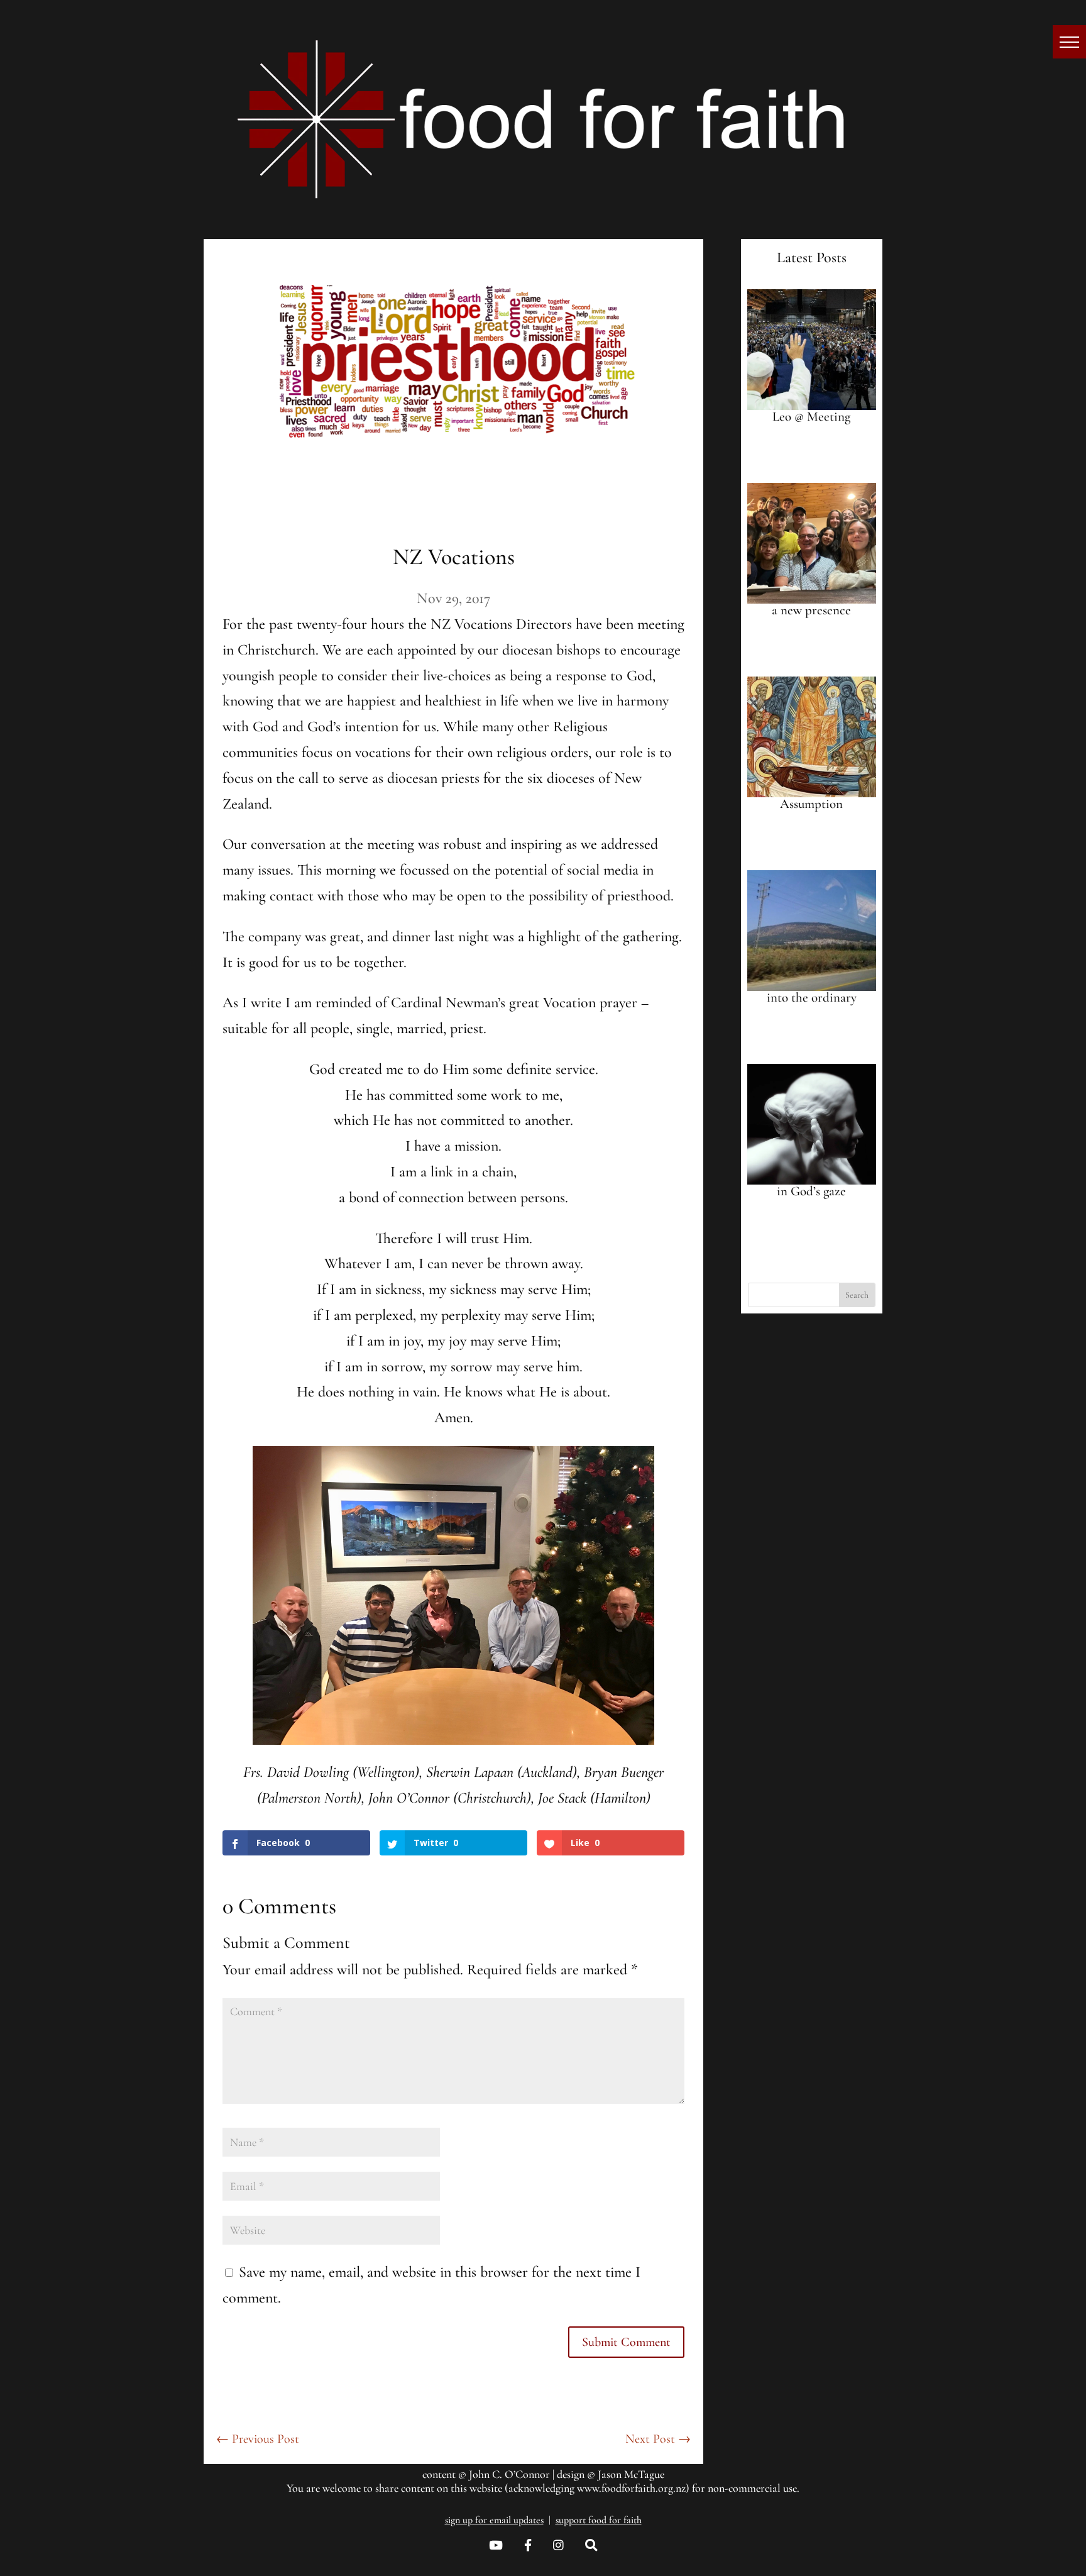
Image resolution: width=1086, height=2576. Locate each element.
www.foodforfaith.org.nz (631, 2488)
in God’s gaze (811, 1191)
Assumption (811, 804)
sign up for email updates (494, 2520)
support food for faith (599, 2520)
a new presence (811, 610)
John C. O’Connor (509, 2474)
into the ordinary (812, 998)
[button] (1069, 42)
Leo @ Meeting (811, 417)
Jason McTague (631, 2474)
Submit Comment (626, 2342)
